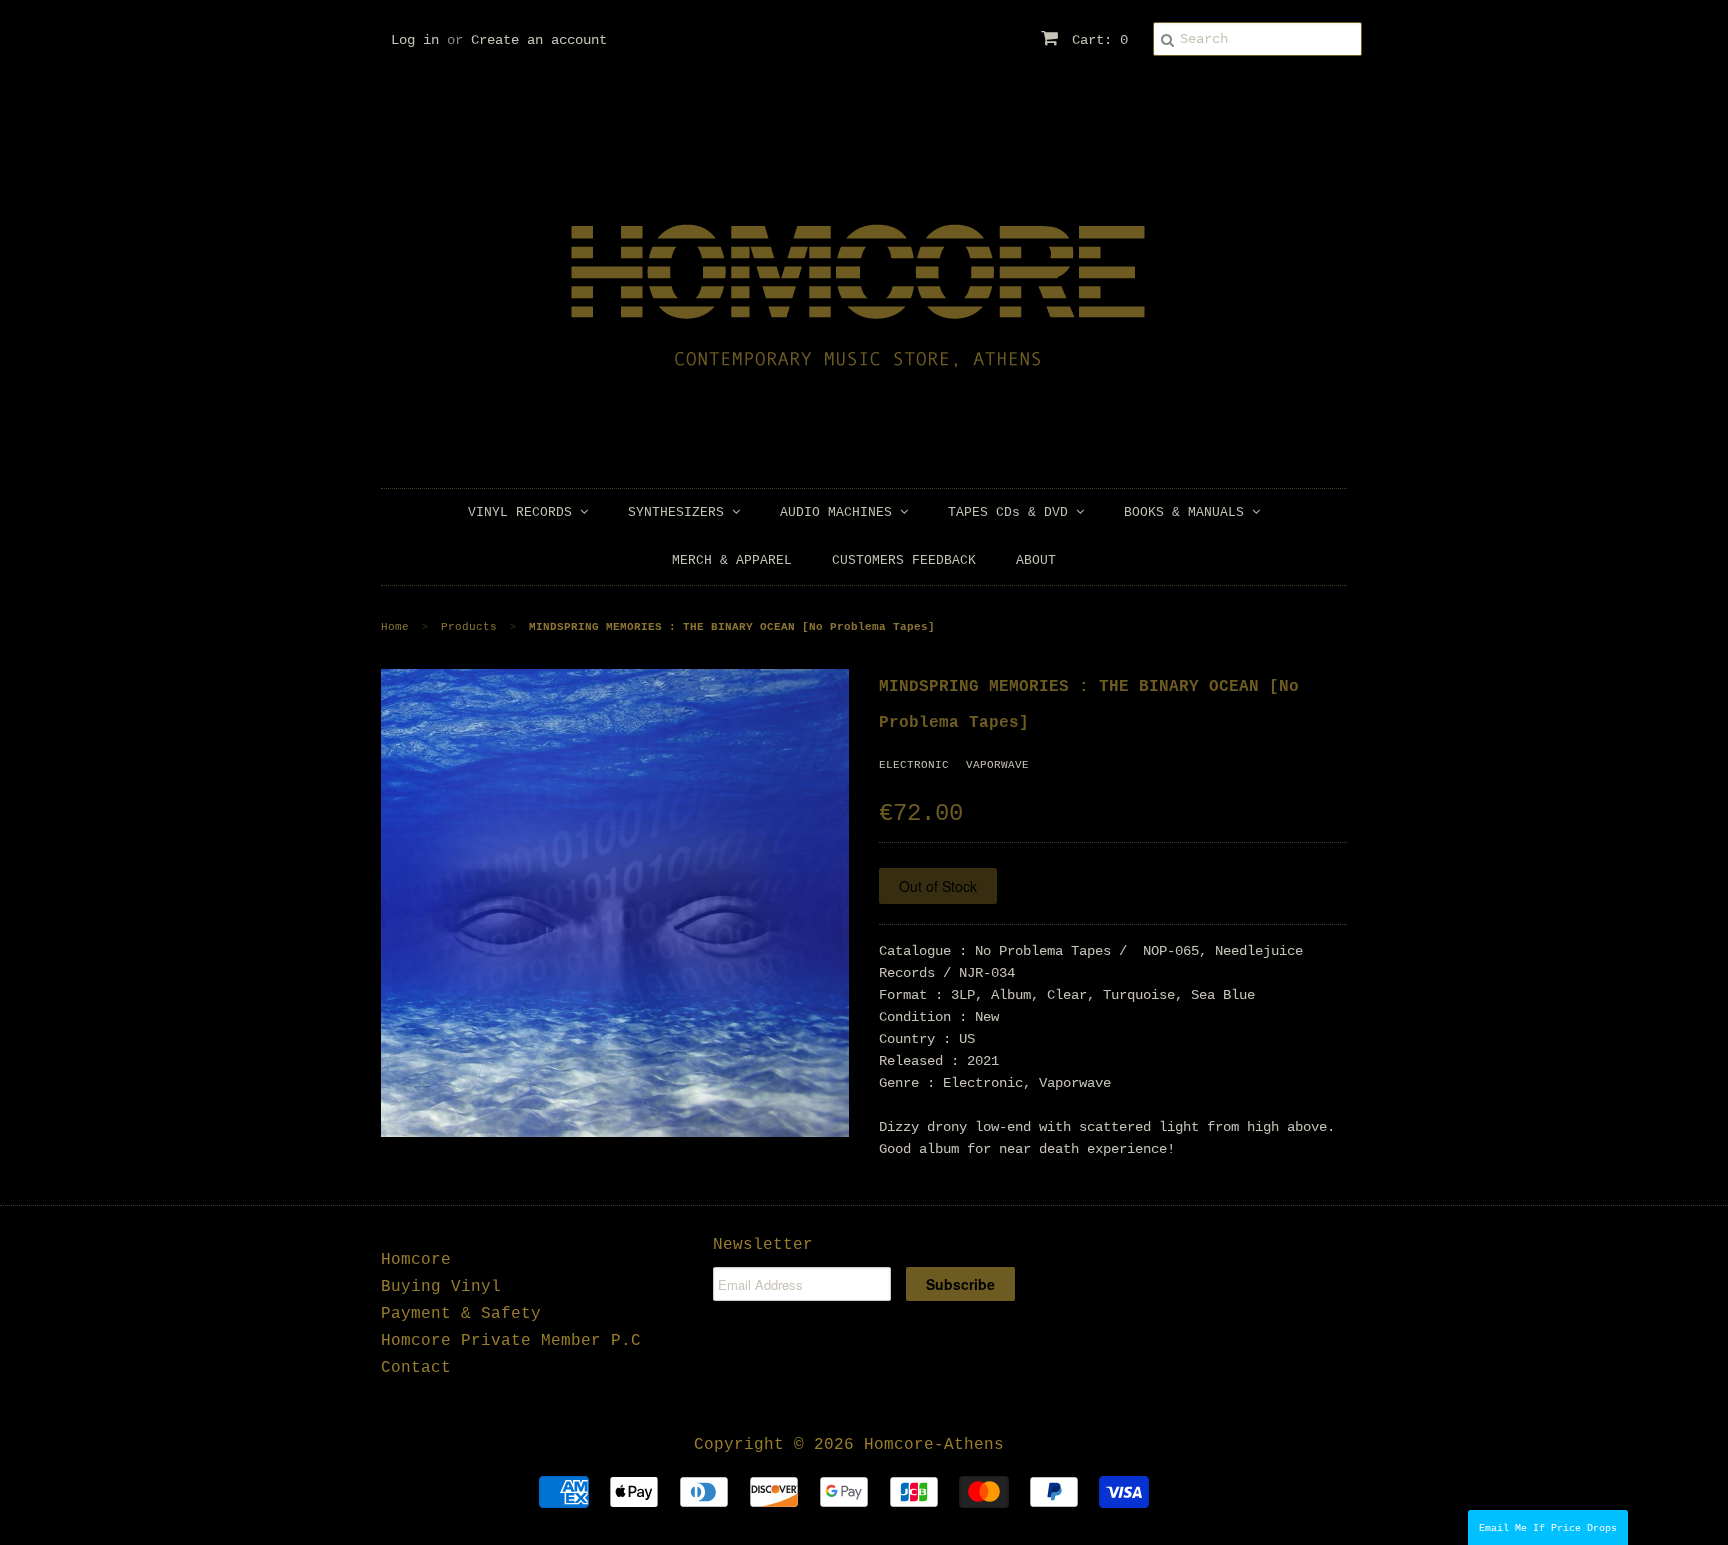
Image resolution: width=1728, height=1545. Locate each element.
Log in (415, 40)
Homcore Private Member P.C (511, 1341)
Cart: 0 (1096, 40)
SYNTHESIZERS (680, 512)
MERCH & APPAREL (732, 560)
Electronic (914, 765)
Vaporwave (997, 765)
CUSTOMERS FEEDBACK (904, 560)
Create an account (539, 40)
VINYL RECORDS (524, 512)
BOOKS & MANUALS (1188, 512)
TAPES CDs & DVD (1012, 512)
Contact (416, 1368)
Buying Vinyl (441, 1287)
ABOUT (1036, 560)
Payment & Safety (461, 1314)
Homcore (416, 1260)
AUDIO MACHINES (840, 512)
